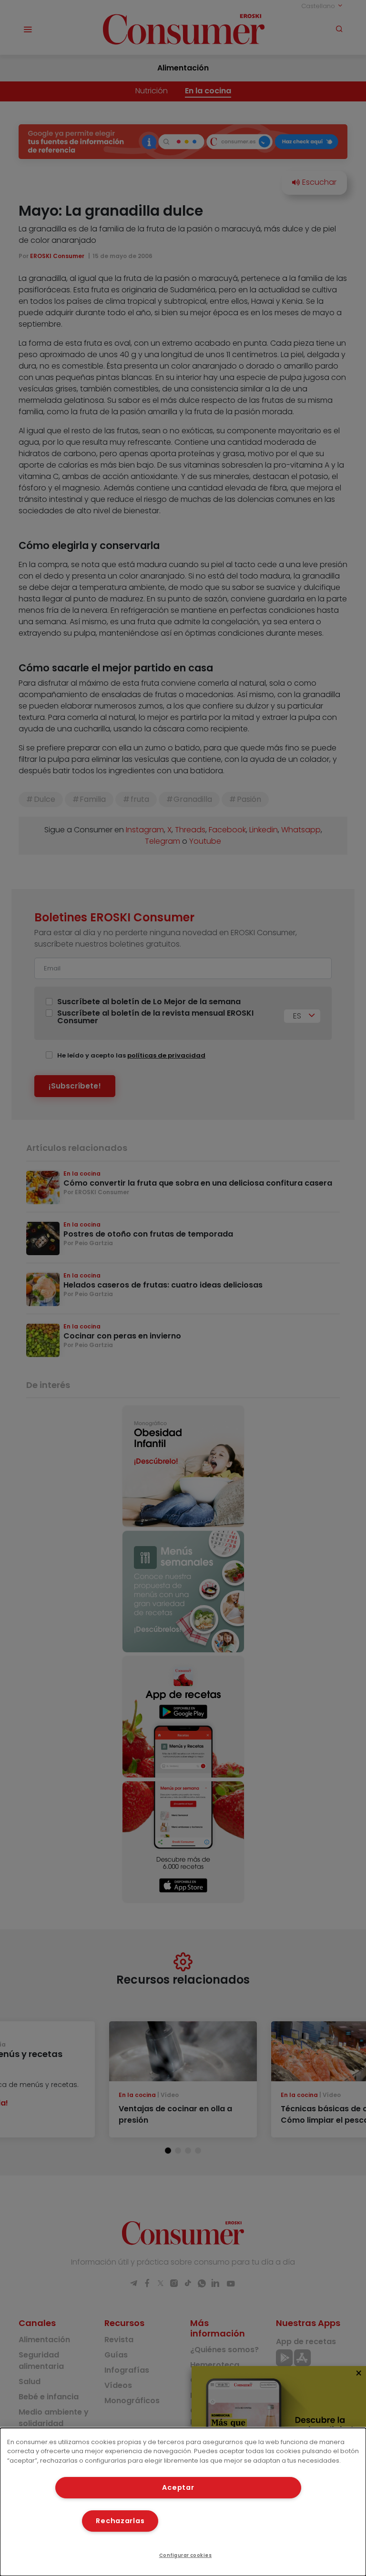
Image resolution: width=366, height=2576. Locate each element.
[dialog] (183, 2502)
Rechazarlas (120, 2521)
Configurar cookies (186, 2555)
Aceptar (178, 2487)
